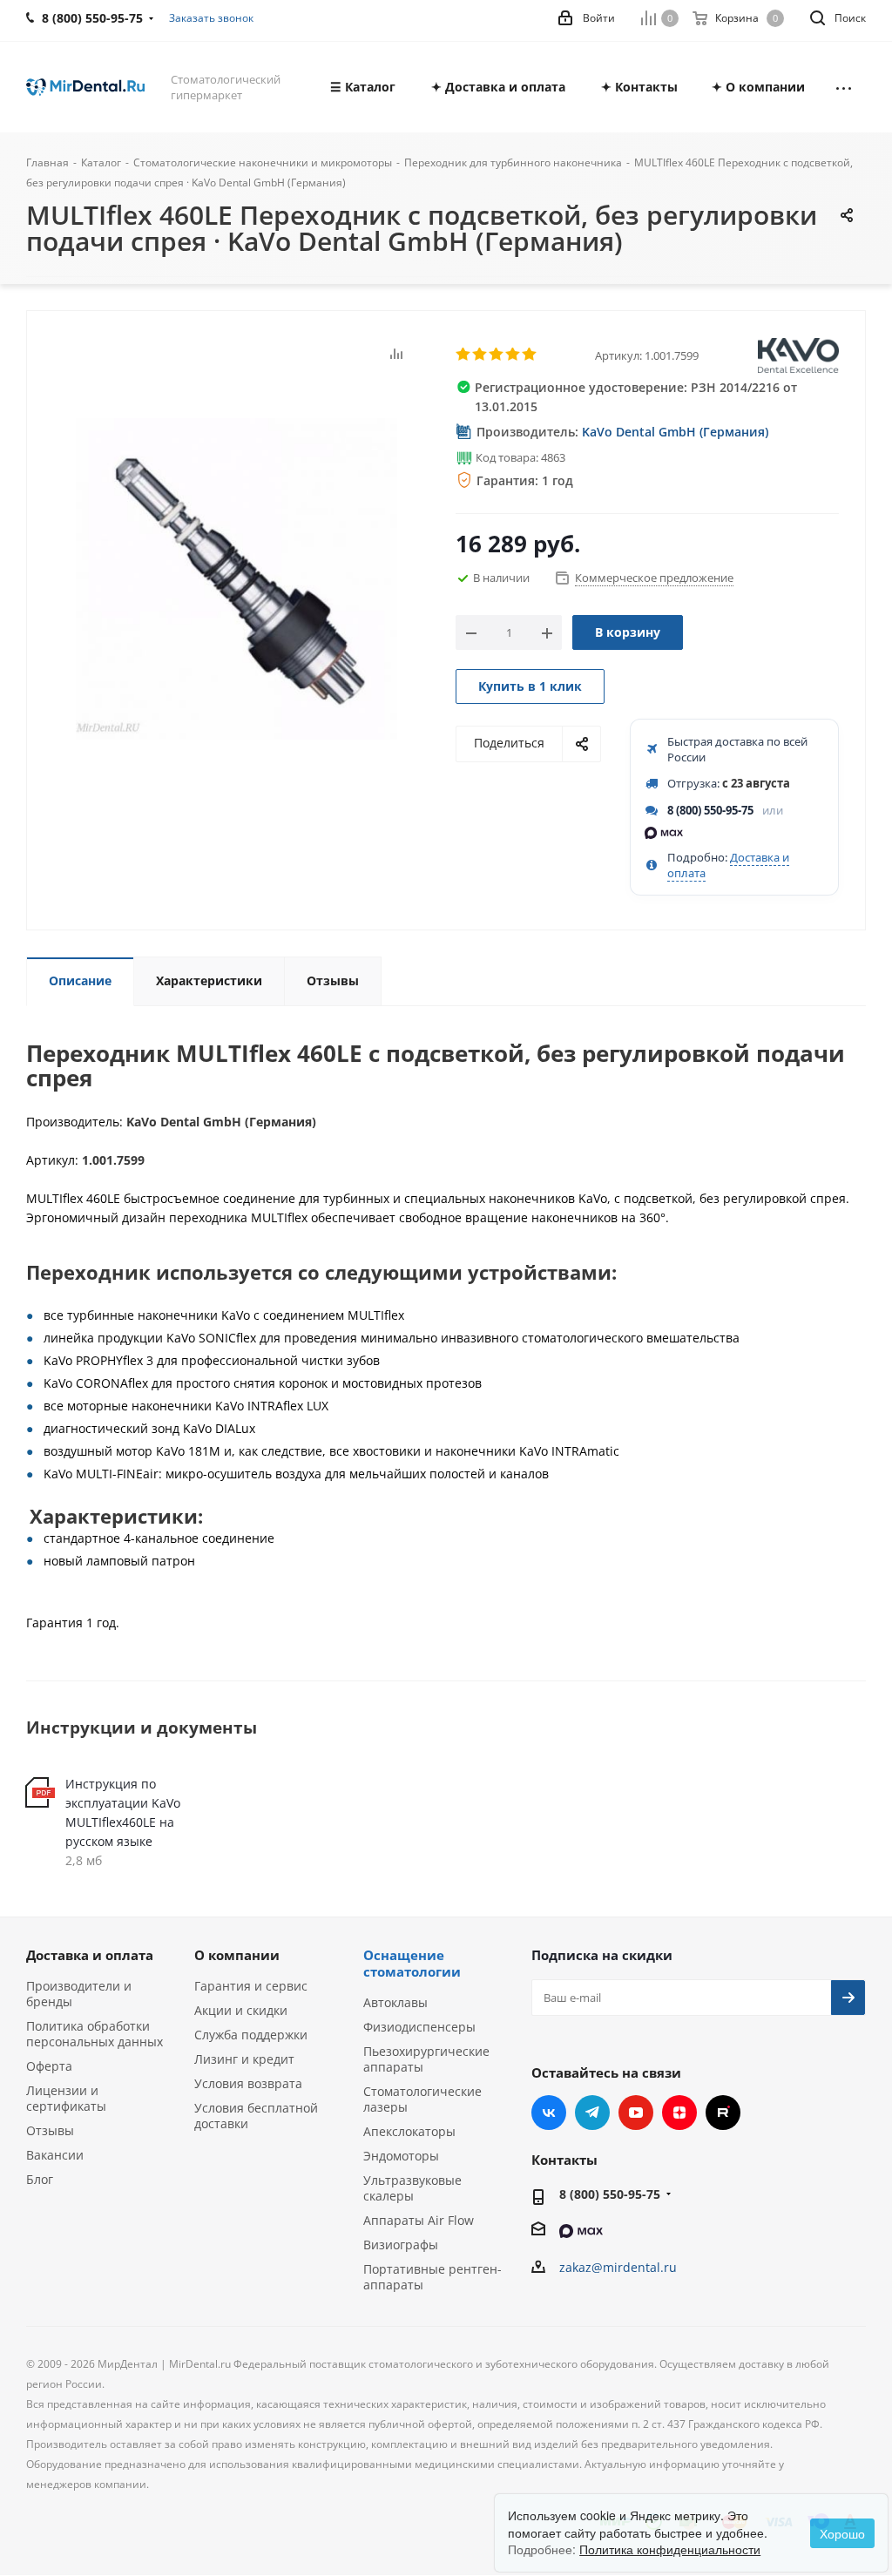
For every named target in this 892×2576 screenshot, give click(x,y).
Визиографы (401, 2245)
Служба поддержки (251, 2035)
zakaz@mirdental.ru (618, 2267)
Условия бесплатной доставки (256, 2116)
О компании (237, 1955)
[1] (464, 355)
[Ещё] (844, 87)
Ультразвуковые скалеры (412, 2188)
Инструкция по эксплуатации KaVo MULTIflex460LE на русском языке (123, 1812)
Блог (40, 2179)
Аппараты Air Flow (419, 2220)
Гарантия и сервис (251, 1986)
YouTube (636, 2113)
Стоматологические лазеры (422, 2099)
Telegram (592, 2113)
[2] (480, 355)
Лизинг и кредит (244, 2059)
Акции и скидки (241, 2010)
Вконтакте (549, 2113)
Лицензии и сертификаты (66, 2098)
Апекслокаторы (409, 2131)
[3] (497, 355)
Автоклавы (395, 2002)
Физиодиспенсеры (419, 2027)
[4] (514, 355)
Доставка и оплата (90, 1955)
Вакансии (55, 2155)
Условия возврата (248, 2083)
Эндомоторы (401, 2156)
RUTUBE (723, 2113)
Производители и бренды (79, 1994)
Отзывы (50, 2130)
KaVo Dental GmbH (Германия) (675, 432)
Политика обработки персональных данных (95, 2034)
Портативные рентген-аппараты (432, 2277)
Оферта (49, 2066)
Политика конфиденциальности (670, 2549)
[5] (530, 355)
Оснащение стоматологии (412, 1963)
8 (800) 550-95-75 (710, 810)
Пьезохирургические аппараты (426, 2059)
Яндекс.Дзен (679, 2113)
